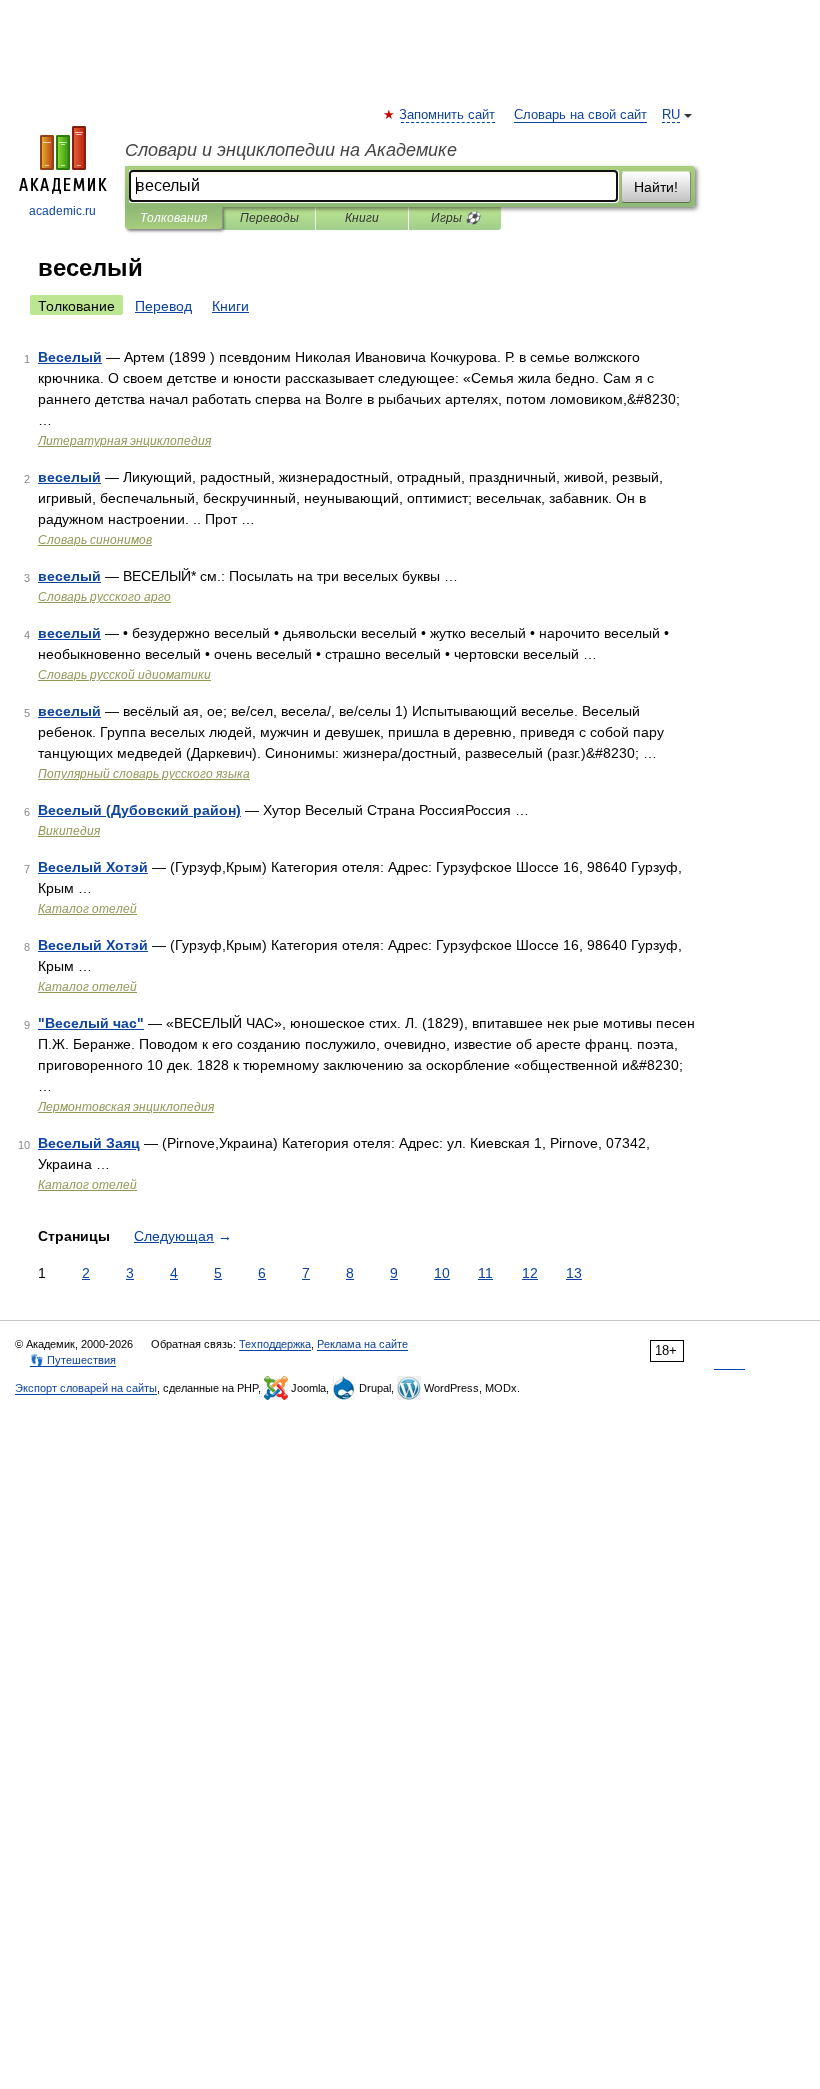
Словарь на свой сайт (580, 115)
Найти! (656, 187)
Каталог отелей (87, 909)
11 (485, 1273)
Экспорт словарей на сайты (86, 1388)
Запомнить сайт (448, 115)
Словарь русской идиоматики (124, 675)
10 (442, 1273)
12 (530, 1273)
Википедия (69, 831)
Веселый (70, 357)
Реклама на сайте (362, 1344)
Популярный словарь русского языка (144, 774)
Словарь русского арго (104, 597)
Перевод (163, 306)
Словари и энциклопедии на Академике (291, 150)
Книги (362, 218)
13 (574, 1273)
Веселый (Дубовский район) (139, 810)
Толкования (173, 218)
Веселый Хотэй (93, 867)
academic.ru (62, 211)
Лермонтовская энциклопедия (126, 1107)
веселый (69, 477)
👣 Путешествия (73, 1360)
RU (671, 115)
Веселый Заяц (89, 1143)
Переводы (269, 218)
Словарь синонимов (95, 540)
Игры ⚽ (455, 218)
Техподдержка (275, 1344)
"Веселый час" (91, 1023)
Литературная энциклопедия (124, 441)
